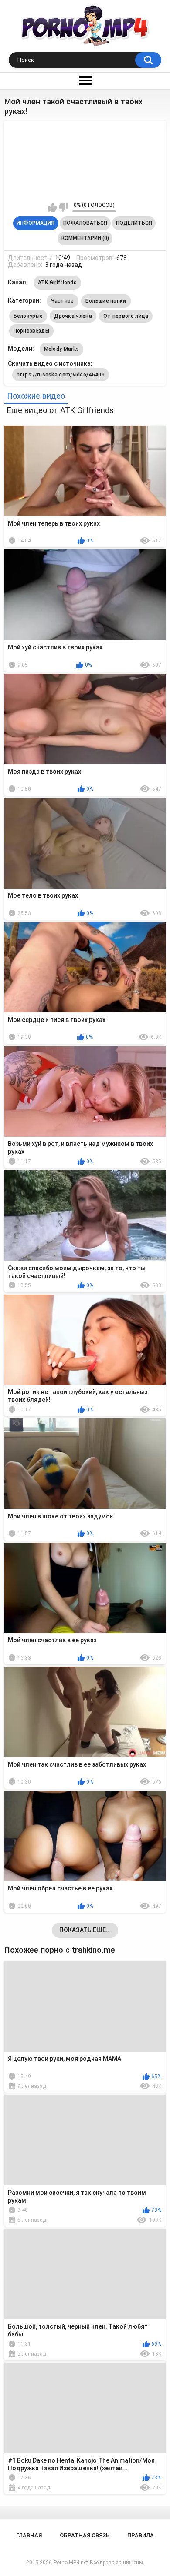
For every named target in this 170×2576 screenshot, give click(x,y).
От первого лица (126, 316)
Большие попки (106, 301)
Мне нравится (52, 207)
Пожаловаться (85, 223)
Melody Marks (62, 349)
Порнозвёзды (31, 331)
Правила (141, 2535)
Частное (63, 301)
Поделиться (134, 223)
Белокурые (28, 316)
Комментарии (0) (85, 238)
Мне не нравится (63, 207)
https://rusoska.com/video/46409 (61, 375)
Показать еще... (85, 1930)
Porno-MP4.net (71, 2563)
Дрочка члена (73, 316)
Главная (29, 2535)
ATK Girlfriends (58, 283)
